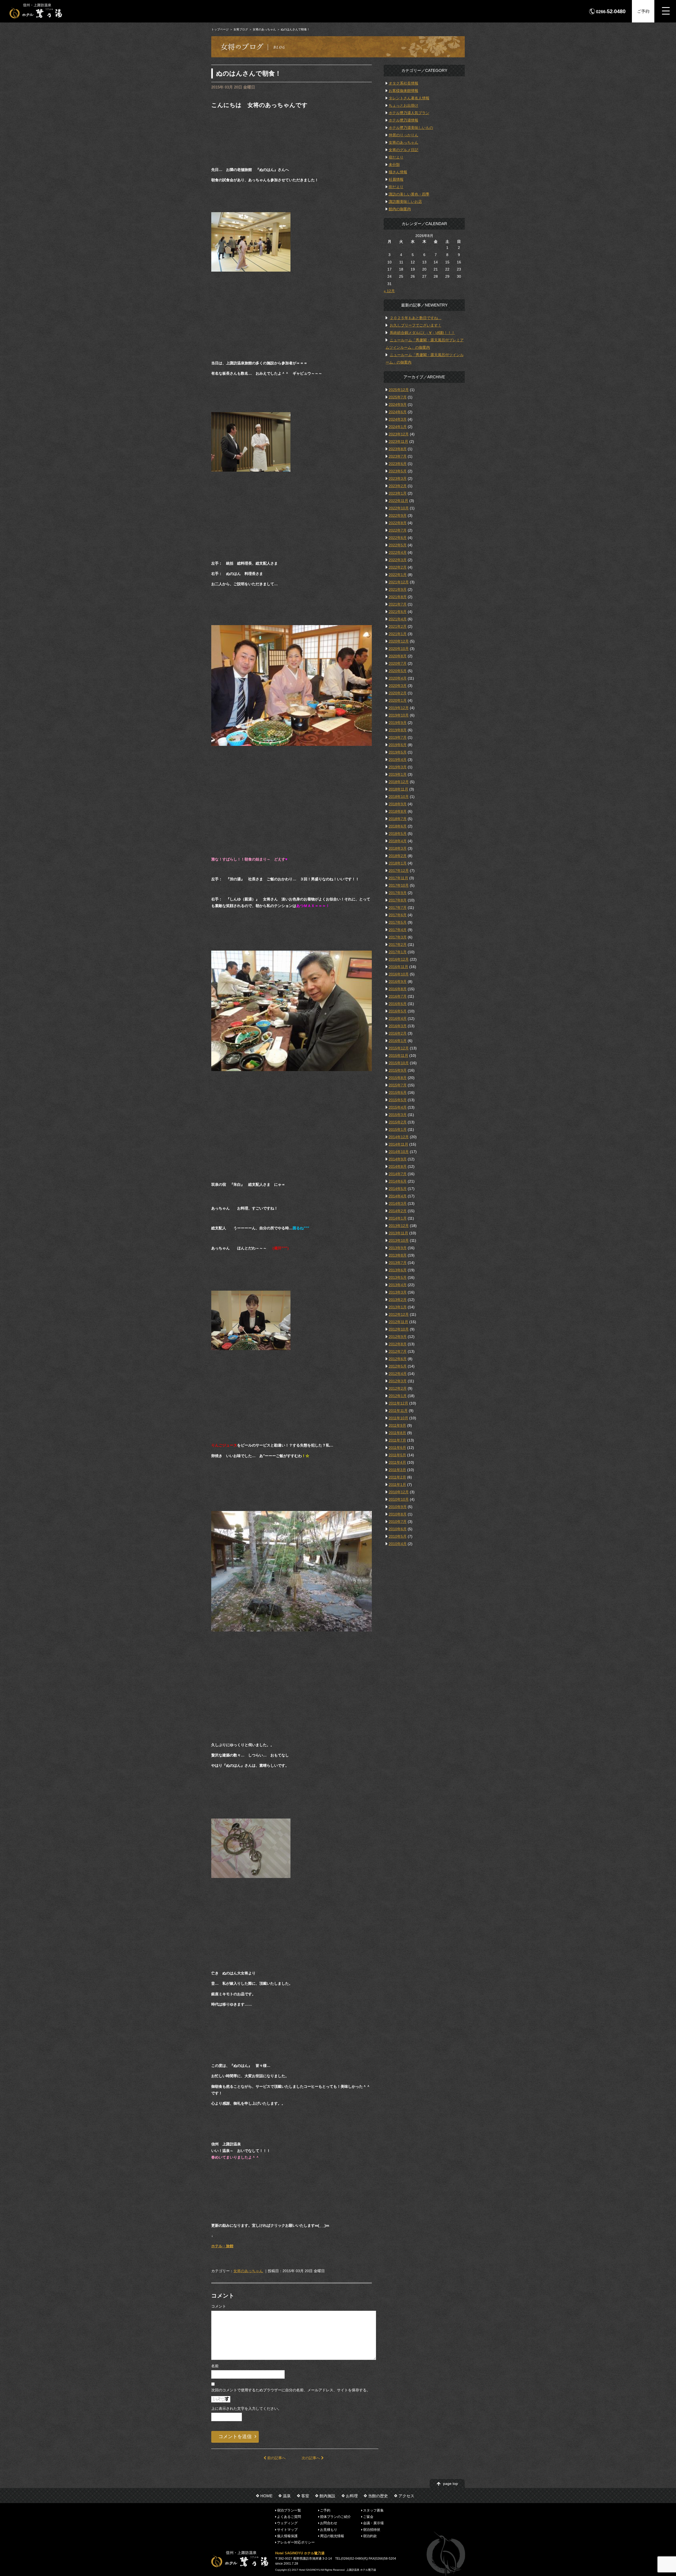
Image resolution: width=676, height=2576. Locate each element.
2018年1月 (398, 863)
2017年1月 (398, 952)
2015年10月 (399, 1063)
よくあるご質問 (289, 2517)
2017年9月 (398, 893)
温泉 (287, 2496)
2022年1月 (398, 575)
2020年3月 (398, 686)
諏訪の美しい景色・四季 (409, 194)
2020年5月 (398, 671)
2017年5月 (398, 922)
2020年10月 (399, 649)
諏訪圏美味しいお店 (405, 202)
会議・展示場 (373, 2523)
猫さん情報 (398, 172)
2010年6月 (398, 1529)
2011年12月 (398, 1403)
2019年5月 (398, 752)
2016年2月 (398, 1033)
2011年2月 (397, 1477)
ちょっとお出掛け (403, 105)
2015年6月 (398, 1092)
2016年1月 (398, 1041)
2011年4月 (397, 1462)
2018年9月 (398, 804)
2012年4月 (398, 1374)
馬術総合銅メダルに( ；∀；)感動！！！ (422, 333)
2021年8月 (398, 597)
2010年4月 (398, 1544)
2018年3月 (398, 848)
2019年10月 (399, 715)
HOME (266, 2496)
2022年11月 (398, 501)
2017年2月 (398, 945)
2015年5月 (398, 1100)
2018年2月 (398, 856)
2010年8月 (398, 1514)
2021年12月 (399, 582)
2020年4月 (398, 678)
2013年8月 (398, 1255)
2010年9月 (398, 1507)
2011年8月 (397, 1433)
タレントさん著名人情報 (409, 98)
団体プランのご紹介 (335, 2517)
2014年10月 (399, 1152)
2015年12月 (399, 1048)
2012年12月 (399, 1314)
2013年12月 (399, 1226)
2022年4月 (398, 552)
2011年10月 (398, 1418)
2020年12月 (399, 641)
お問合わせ (329, 2523)
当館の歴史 (378, 2496)
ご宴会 (368, 2517)
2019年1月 (398, 774)
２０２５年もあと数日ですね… (416, 318)
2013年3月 (398, 1292)
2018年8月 (398, 811)
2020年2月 (398, 693)
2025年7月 (398, 397)
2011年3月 (397, 1470)
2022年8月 (398, 523)
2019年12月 (399, 708)
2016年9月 (398, 982)
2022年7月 (398, 530)
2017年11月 (398, 878)
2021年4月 (398, 619)
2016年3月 (398, 1026)
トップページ (220, 29)
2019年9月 (398, 723)
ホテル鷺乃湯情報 (403, 120)
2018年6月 (398, 826)
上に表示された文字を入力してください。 (246, 2408)
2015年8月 (398, 1078)
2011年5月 (397, 1455)
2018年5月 (398, 834)
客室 (305, 2496)
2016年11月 (398, 967)
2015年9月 (398, 1070)
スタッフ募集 (373, 2510)
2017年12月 (399, 871)
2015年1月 (398, 1129)
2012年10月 (399, 1329)
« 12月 (389, 291)
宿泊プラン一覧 (289, 2510)
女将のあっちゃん (264, 29)
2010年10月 (399, 1499)
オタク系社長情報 (403, 83)
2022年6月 (398, 538)
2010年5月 (398, 1536)
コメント (219, 2306)
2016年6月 (398, 1004)
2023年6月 (398, 464)
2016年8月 (398, 989)
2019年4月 (398, 760)
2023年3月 (398, 478)
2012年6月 (398, 1359)
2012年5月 (398, 1366)
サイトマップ (287, 2529)
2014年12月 (399, 1137)
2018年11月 (398, 789)
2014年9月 (398, 1159)
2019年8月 (398, 730)
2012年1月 (398, 1396)
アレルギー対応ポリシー (296, 2542)
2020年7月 (398, 663)
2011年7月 (397, 1440)
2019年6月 (398, 745)
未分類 (394, 165)
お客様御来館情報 (403, 91)
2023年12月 (399, 434)
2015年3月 (398, 1115)
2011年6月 (397, 1448)
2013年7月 (398, 1263)
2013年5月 (398, 1277)
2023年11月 (398, 441)
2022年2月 (398, 567)
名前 (215, 2366)
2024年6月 (398, 412)
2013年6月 (398, 1270)
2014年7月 (398, 1174)
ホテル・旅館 (222, 2246)
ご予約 (643, 11)
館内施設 (327, 2496)
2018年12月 (399, 782)
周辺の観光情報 (332, 2536)
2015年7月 (398, 1085)
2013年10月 (399, 1240)
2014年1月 (398, 1218)
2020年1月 (398, 700)
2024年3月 (398, 419)
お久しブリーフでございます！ (416, 325)
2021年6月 (398, 612)
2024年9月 (398, 404)
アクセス (406, 2496)
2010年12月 (399, 1492)
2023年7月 (398, 456)
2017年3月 (398, 937)
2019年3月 (398, 767)
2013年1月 (398, 1307)
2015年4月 (398, 1107)
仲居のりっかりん (403, 135)
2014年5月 (398, 1189)
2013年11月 (398, 1233)
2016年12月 (399, 959)
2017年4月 (398, 930)
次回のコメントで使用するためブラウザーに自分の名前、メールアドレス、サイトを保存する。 (291, 2390)
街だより (396, 187)
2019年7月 (398, 737)
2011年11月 (398, 1411)
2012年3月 (398, 1381)
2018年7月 (398, 819)
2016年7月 (398, 996)
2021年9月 (398, 589)
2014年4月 (398, 1196)
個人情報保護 (287, 2536)
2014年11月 (398, 1144)
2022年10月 (399, 508)
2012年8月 (398, 1344)
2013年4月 (398, 1285)
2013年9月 (398, 1248)
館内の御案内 (400, 209)
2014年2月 (398, 1211)
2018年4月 (398, 841)
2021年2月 (398, 626)
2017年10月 (399, 885)
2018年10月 (399, 797)
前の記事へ (276, 2458)
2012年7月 (398, 1351)
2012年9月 (398, 1337)
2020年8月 (398, 656)
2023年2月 (398, 486)
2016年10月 (399, 974)
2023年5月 (398, 471)
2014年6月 (398, 1181)
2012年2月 (398, 1388)
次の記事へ (311, 2458)
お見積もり (329, 2529)
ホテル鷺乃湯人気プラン (409, 113)
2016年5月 (398, 1011)
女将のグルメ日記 (403, 150)
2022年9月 (398, 515)
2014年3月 (398, 1203)
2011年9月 (397, 1425)
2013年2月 (398, 1300)
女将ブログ (241, 29)
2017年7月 (398, 908)
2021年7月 (398, 604)
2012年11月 (398, 1322)
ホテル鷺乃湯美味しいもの (411, 128)
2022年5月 (398, 545)
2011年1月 (397, 1485)
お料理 (352, 2496)
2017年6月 (398, 915)
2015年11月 (398, 1055)
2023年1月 (398, 493)
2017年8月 (398, 900)
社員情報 (396, 179)
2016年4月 (398, 1019)
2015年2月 (398, 1122)
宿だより (396, 157)
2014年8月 (398, 1166)
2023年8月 (398, 449)
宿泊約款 (370, 2536)
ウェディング (287, 2523)
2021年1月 (398, 634)
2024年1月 (398, 427)
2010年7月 (398, 1522)
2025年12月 (399, 390)
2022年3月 (398, 560)
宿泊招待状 (372, 2529)
